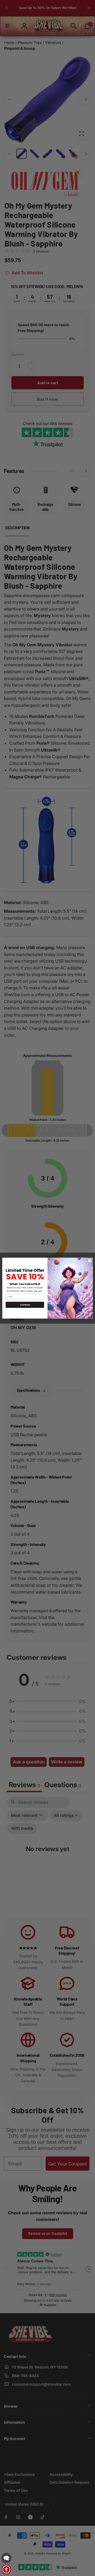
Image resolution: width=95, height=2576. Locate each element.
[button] (6, 2558)
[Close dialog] (90, 1260)
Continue (25, 1305)
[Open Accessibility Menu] (6, 2569)
